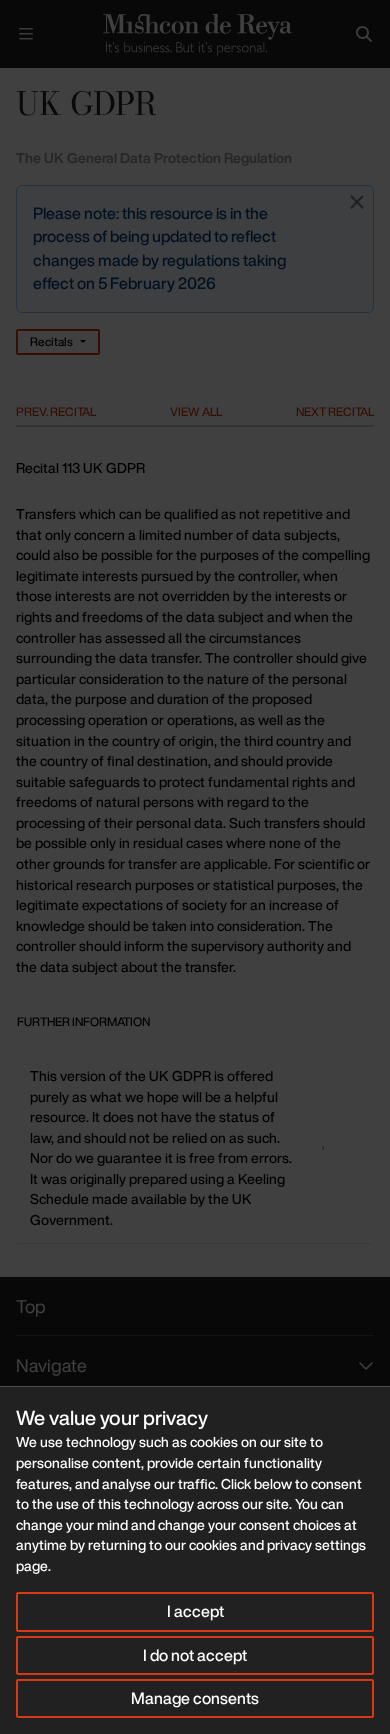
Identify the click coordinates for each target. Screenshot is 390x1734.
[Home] (195, 34)
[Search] (364, 34)
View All (196, 411)
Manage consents (195, 1698)
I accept (195, 1611)
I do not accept (195, 1655)
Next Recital (335, 411)
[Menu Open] (26, 34)
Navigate (51, 1365)
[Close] (357, 202)
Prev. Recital (56, 411)
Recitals (51, 341)
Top (31, 1306)
